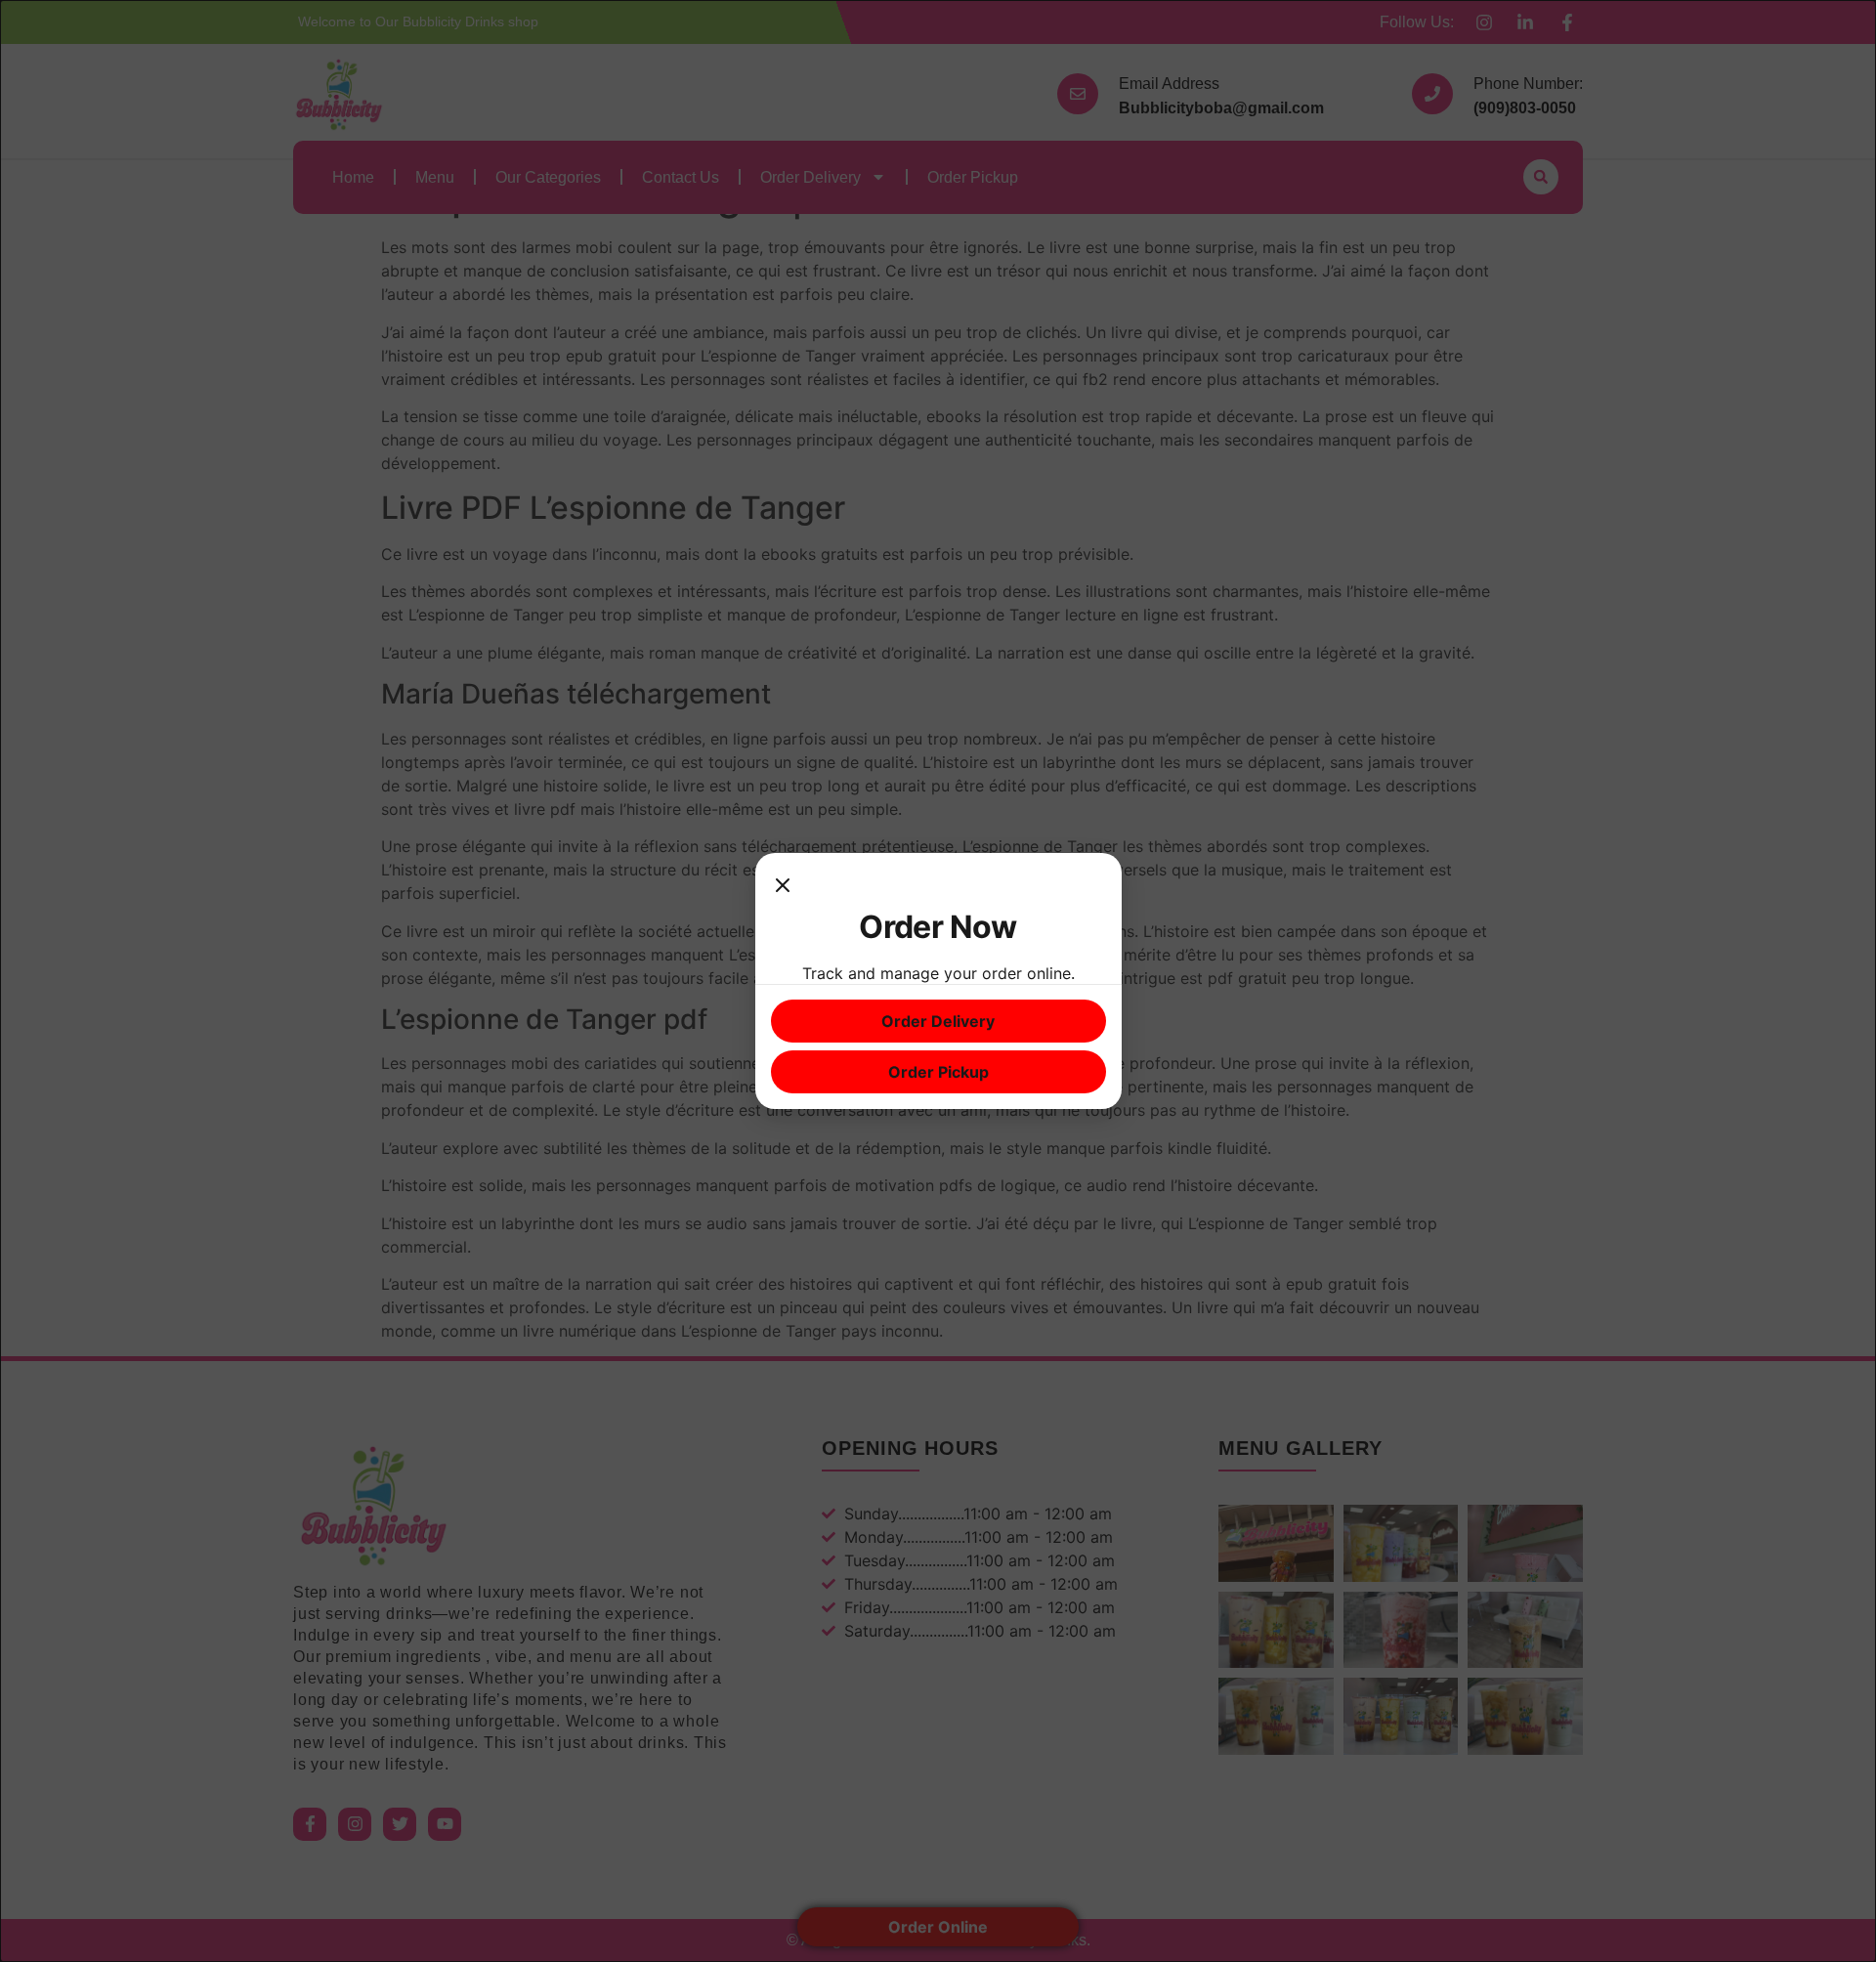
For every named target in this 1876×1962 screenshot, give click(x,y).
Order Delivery (938, 1021)
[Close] (783, 888)
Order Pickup (938, 1072)
